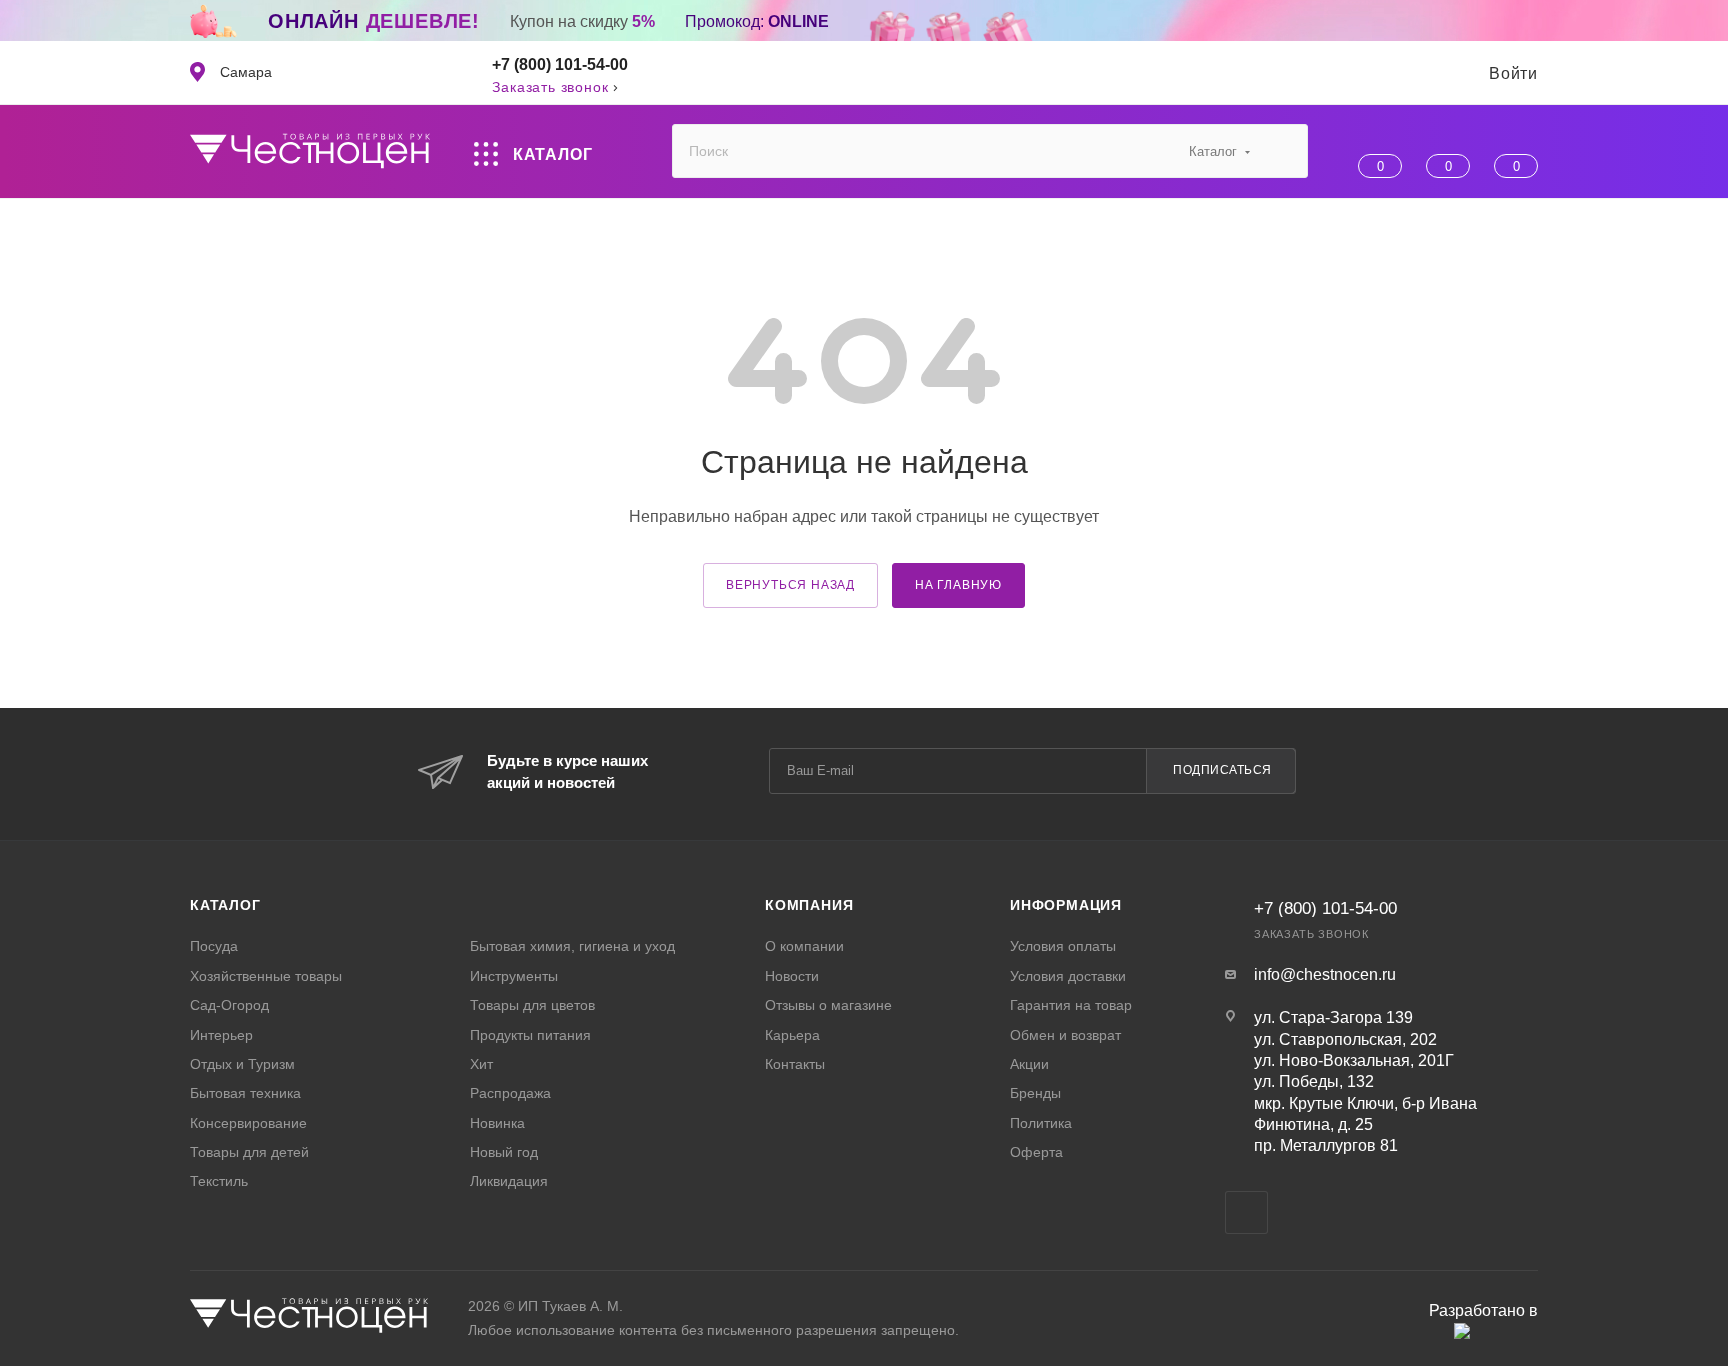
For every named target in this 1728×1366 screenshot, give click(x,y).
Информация (1066, 905)
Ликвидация (509, 1181)
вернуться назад (790, 585)
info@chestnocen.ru (1325, 974)
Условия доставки (1068, 976)
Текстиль (219, 1181)
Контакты (795, 1064)
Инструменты (514, 976)
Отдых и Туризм (242, 1064)
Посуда (214, 946)
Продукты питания (530, 1035)
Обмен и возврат (1065, 1035)
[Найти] (1283, 151)
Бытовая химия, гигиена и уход (572, 946)
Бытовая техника (245, 1093)
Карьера (792, 1035)
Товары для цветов (532, 1005)
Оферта (1036, 1152)
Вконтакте (1246, 1212)
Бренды (1035, 1093)
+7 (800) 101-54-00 (560, 64)
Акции (1029, 1064)
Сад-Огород (229, 1005)
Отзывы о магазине (828, 1005)
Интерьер (221, 1035)
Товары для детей (249, 1152)
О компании (804, 946)
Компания (809, 905)
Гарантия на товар (1071, 1005)
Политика (1041, 1123)
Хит (481, 1064)
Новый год (504, 1152)
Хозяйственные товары (266, 976)
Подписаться (1222, 770)
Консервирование (248, 1123)
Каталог (225, 905)
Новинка (497, 1123)
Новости (792, 976)
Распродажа (510, 1093)
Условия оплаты (1063, 946)
